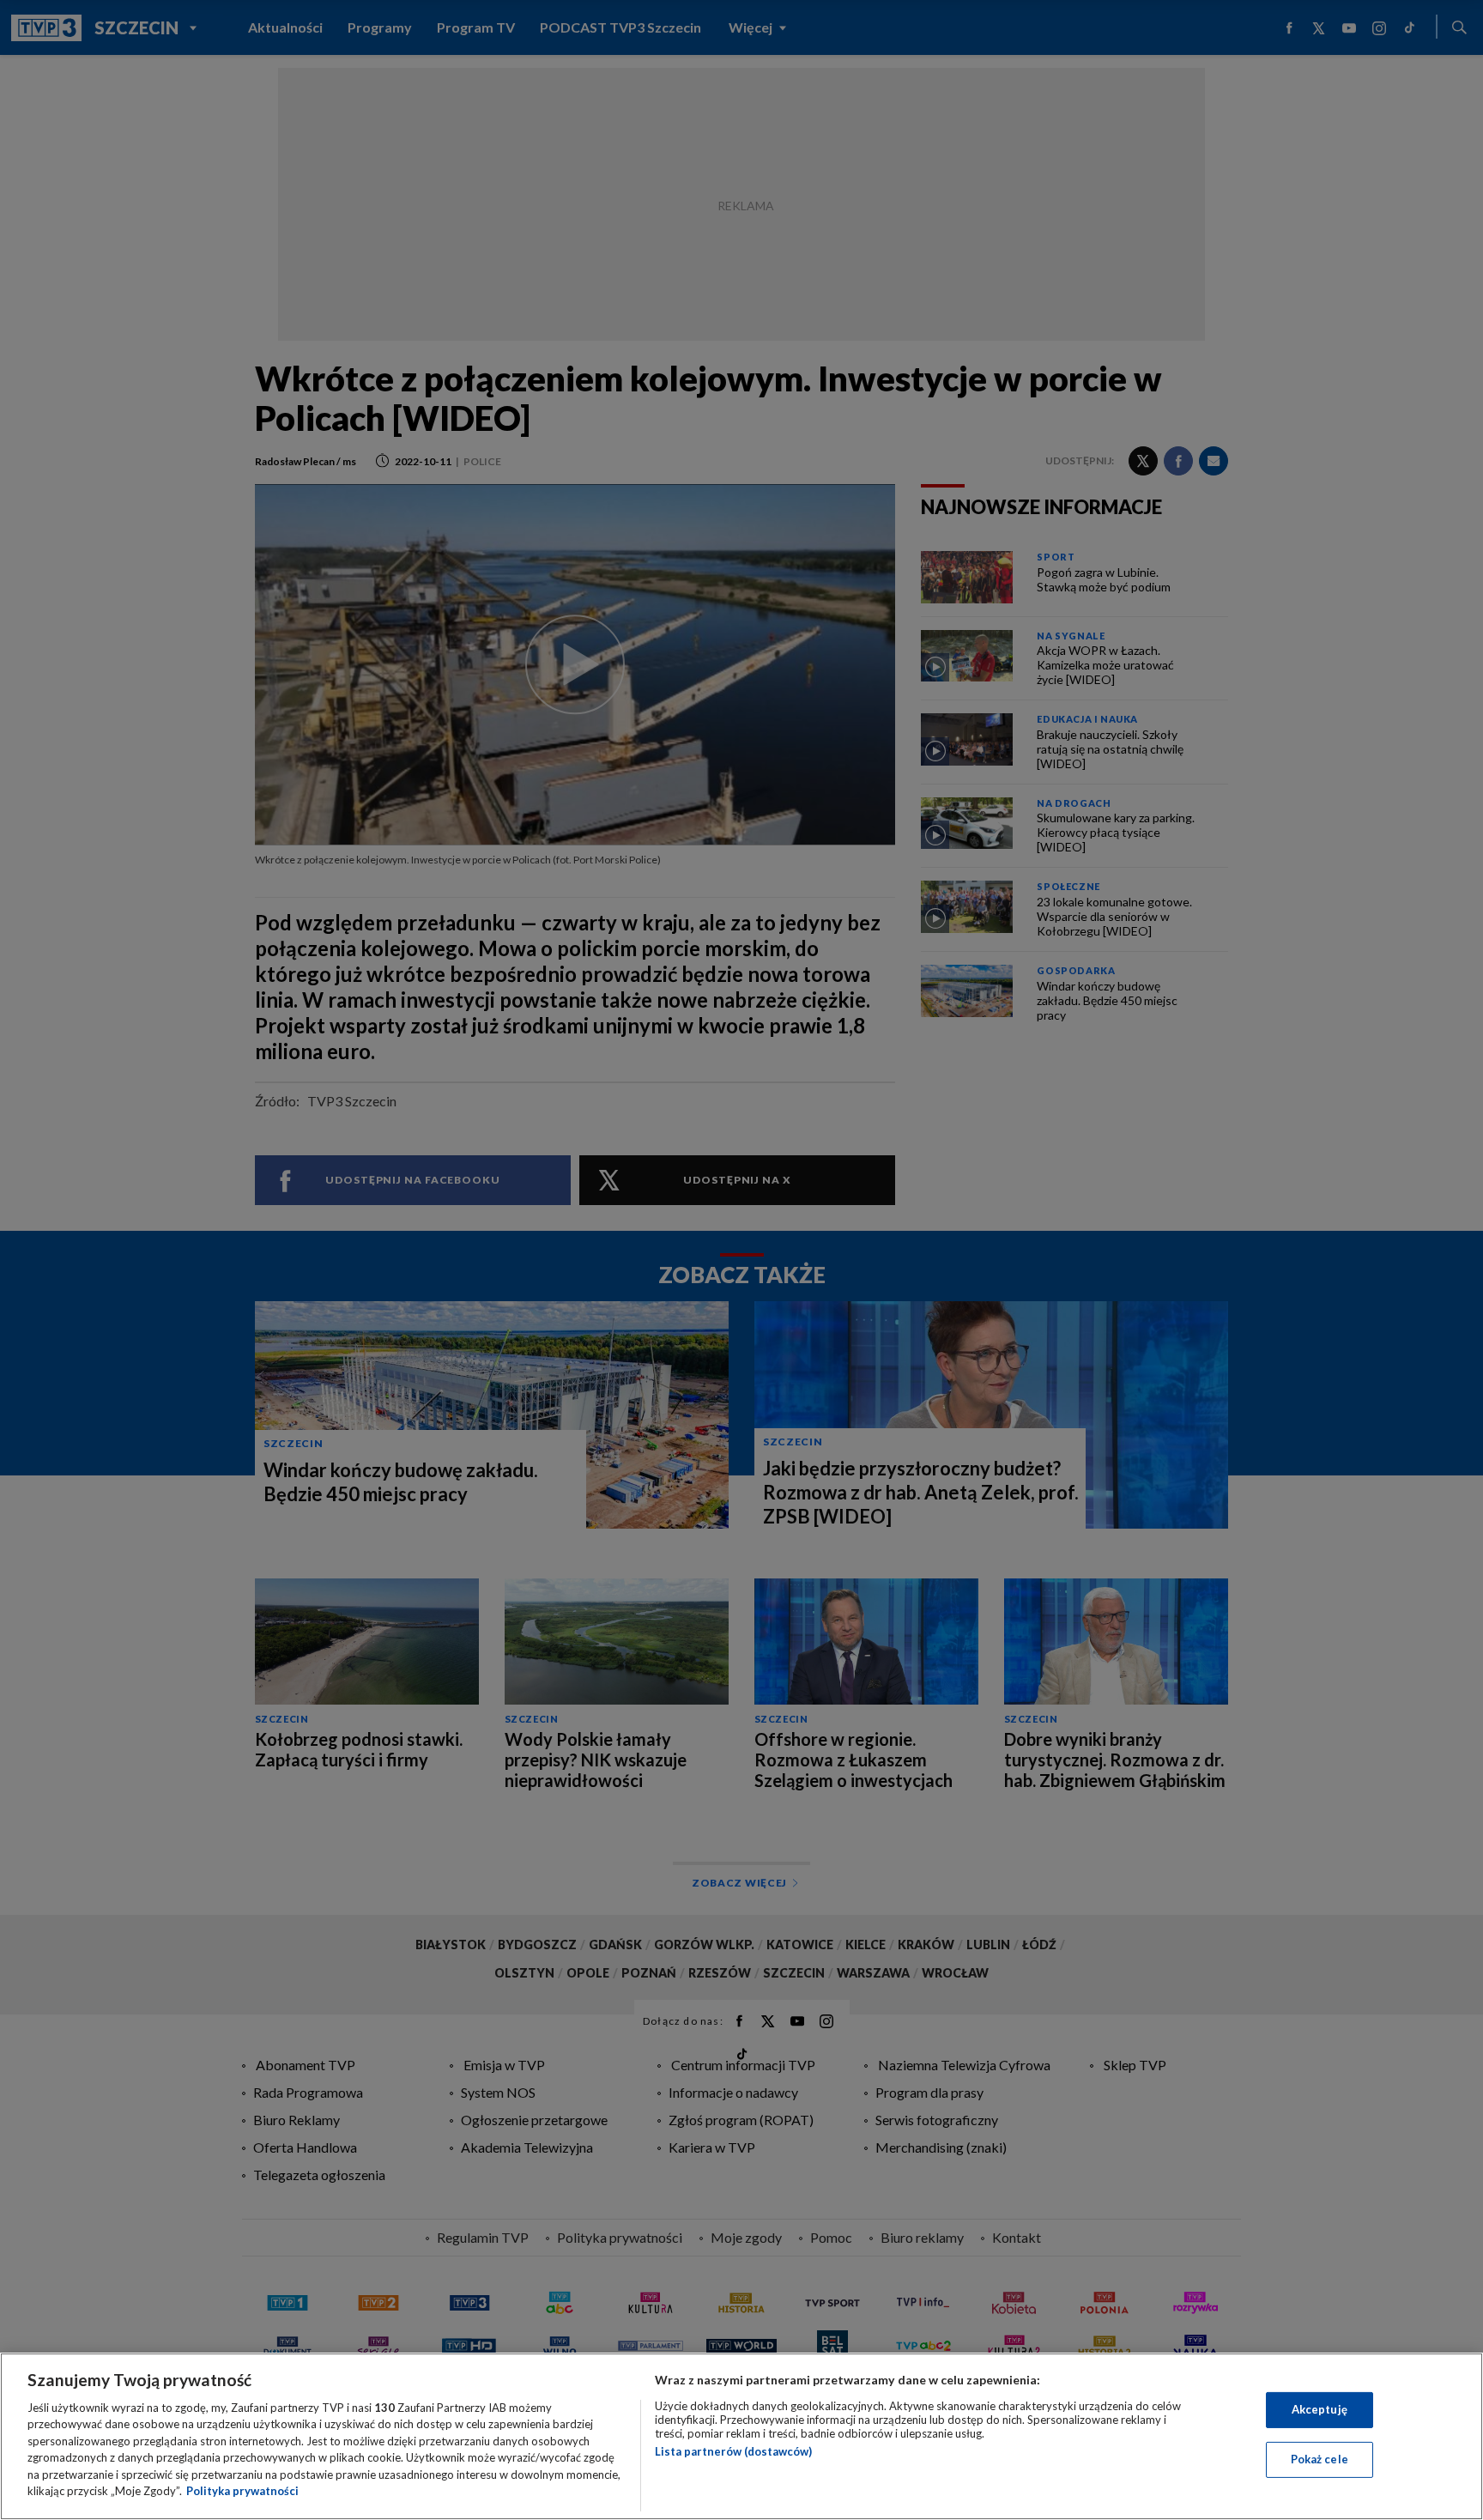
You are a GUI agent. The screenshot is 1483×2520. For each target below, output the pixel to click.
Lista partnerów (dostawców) (733, 2451)
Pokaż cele (1320, 2459)
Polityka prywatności (242, 2491)
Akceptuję (1320, 2409)
